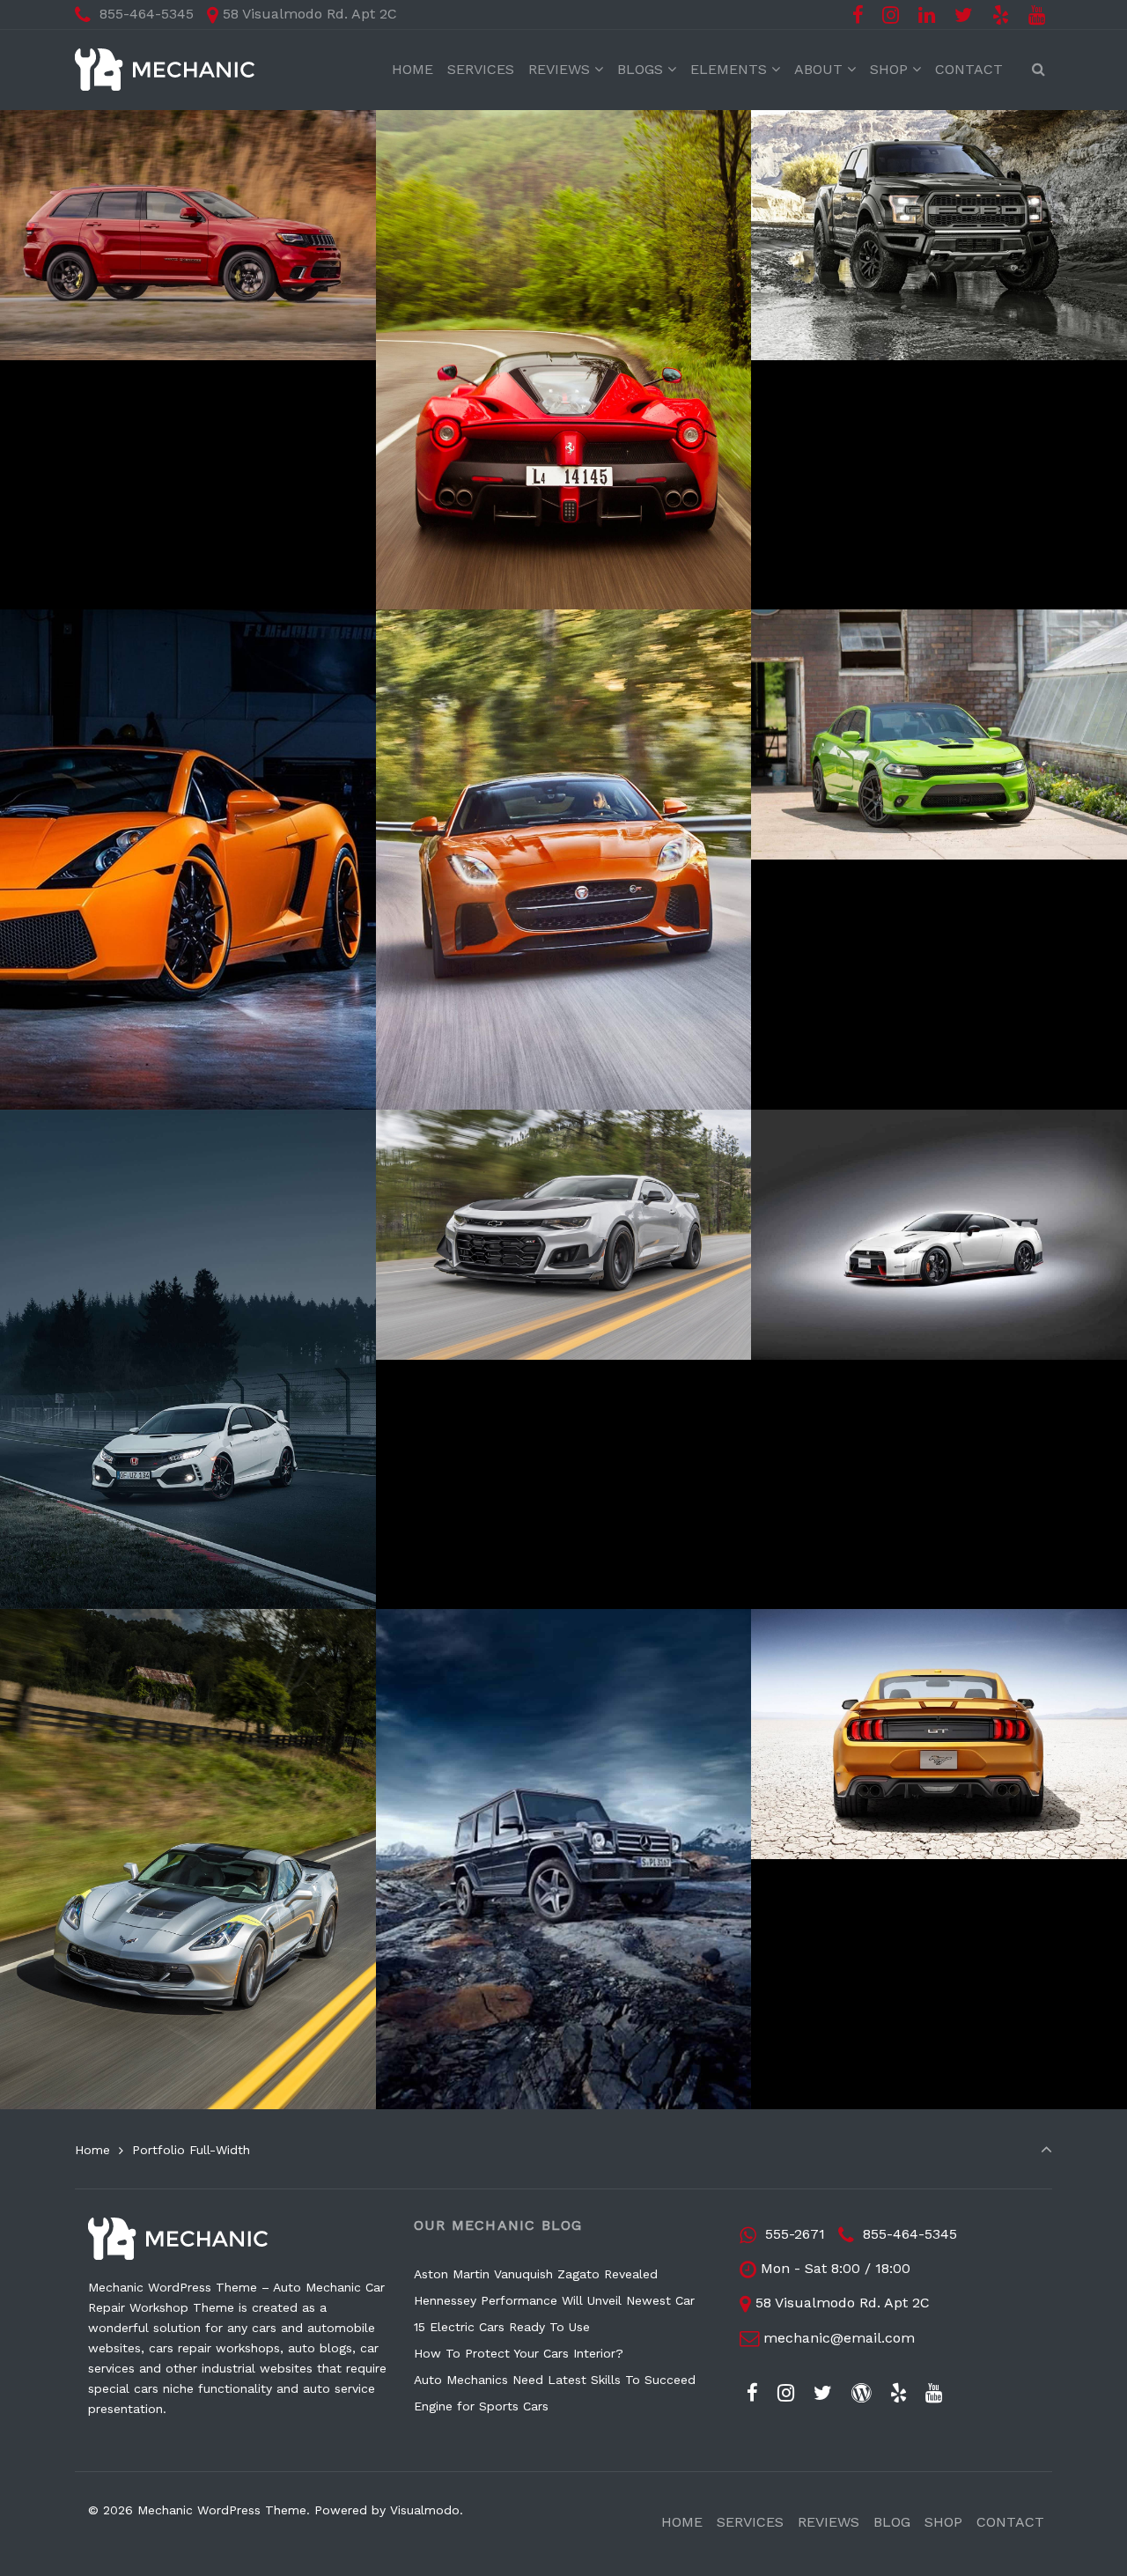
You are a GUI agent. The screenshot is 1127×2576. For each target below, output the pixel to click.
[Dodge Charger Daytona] (888, 620)
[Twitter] (964, 15)
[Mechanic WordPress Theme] (165, 70)
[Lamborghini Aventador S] (145, 620)
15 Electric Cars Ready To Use (502, 2327)
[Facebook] (858, 15)
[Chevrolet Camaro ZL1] (505, 1120)
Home (92, 2150)
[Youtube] (1036, 15)
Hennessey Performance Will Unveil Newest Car (554, 2300)
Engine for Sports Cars (481, 2406)
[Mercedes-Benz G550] (502, 1620)
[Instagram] (891, 15)
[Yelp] (1000, 15)
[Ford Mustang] (839, 1620)
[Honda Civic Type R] (114, 1120)
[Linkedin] (927, 15)
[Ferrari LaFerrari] (477, 121)
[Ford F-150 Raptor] (860, 121)
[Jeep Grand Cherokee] (126, 121)
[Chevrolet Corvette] (113, 1620)
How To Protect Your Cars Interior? (519, 2353)
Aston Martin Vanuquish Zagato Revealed (536, 2274)
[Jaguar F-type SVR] (487, 620)
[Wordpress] (861, 2393)
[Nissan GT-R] (833, 1120)
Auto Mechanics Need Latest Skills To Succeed (555, 2380)
